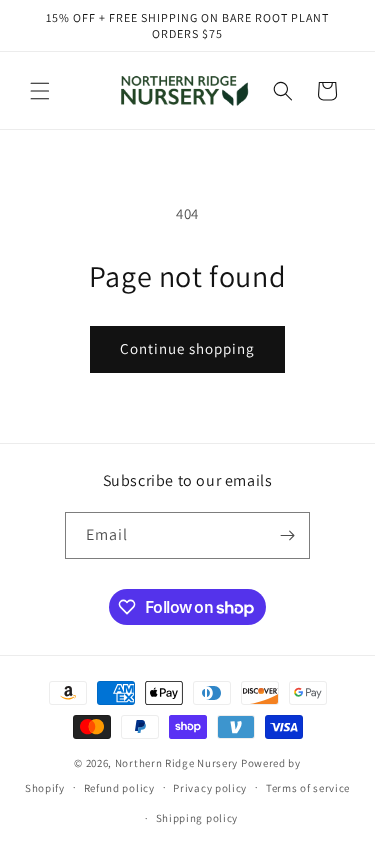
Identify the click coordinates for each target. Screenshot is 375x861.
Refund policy (119, 788)
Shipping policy (197, 818)
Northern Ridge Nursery (176, 763)
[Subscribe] (287, 535)
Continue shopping (187, 348)
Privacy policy (210, 788)
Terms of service (308, 788)
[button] (40, 91)
